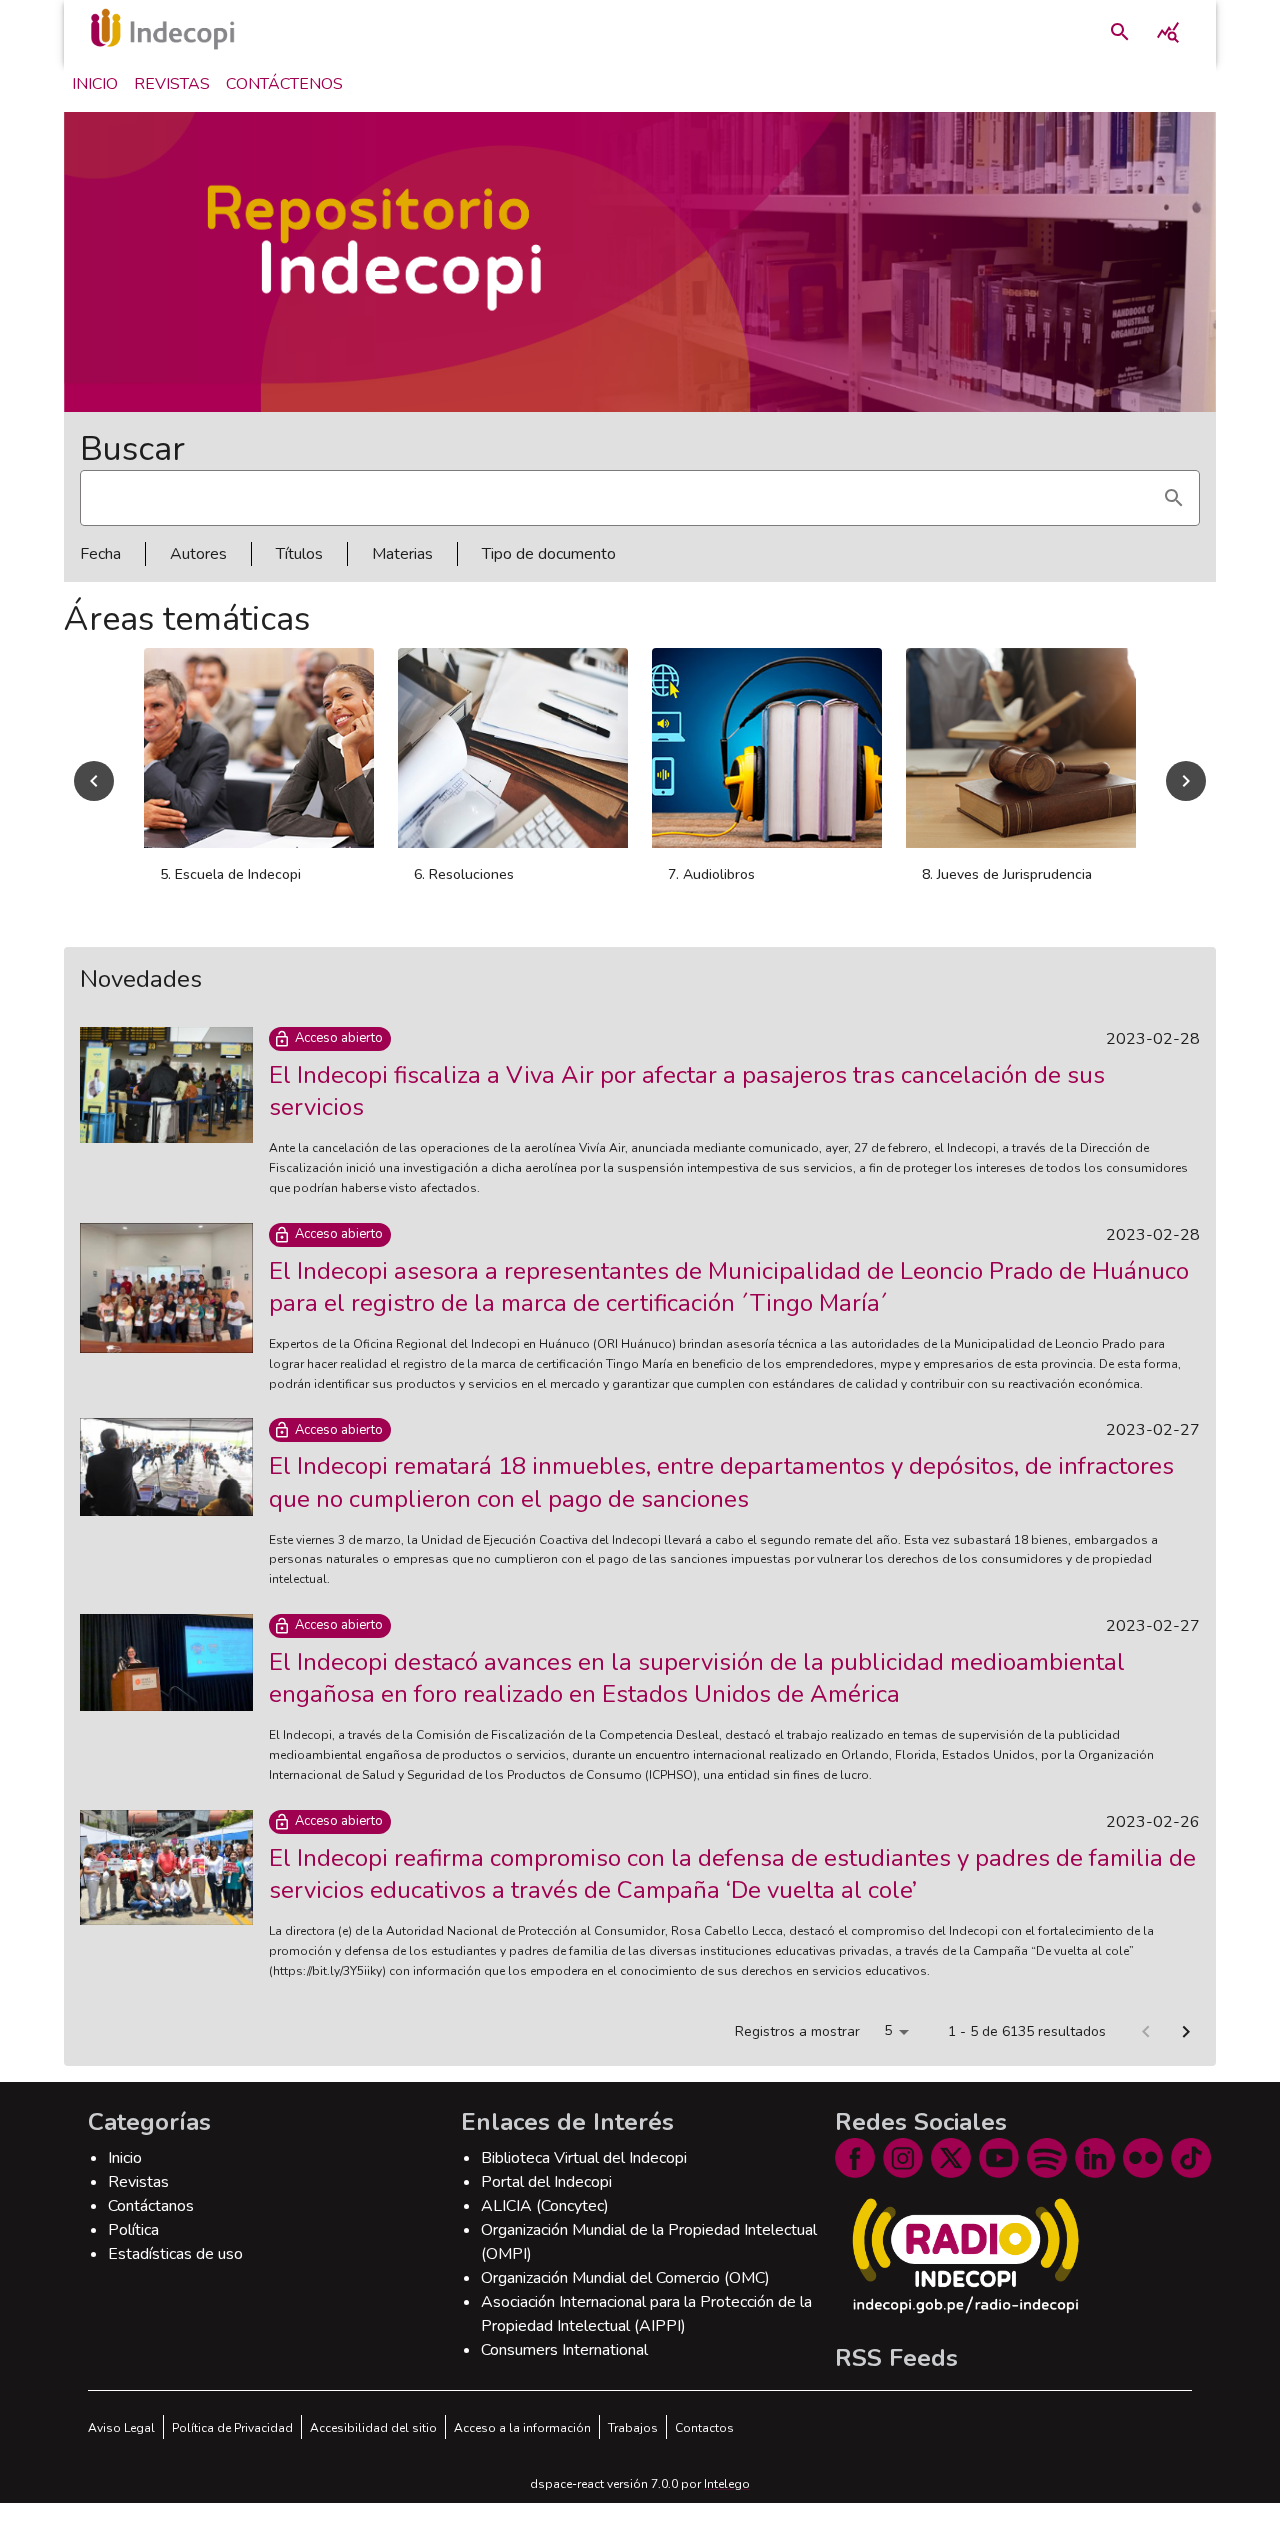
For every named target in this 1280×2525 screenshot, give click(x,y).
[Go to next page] (1186, 2032)
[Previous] (94, 781)
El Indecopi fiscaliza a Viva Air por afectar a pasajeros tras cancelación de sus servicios (687, 1091)
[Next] (1186, 781)
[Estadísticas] (1168, 32)
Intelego (727, 2484)
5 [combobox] (888, 2030)
